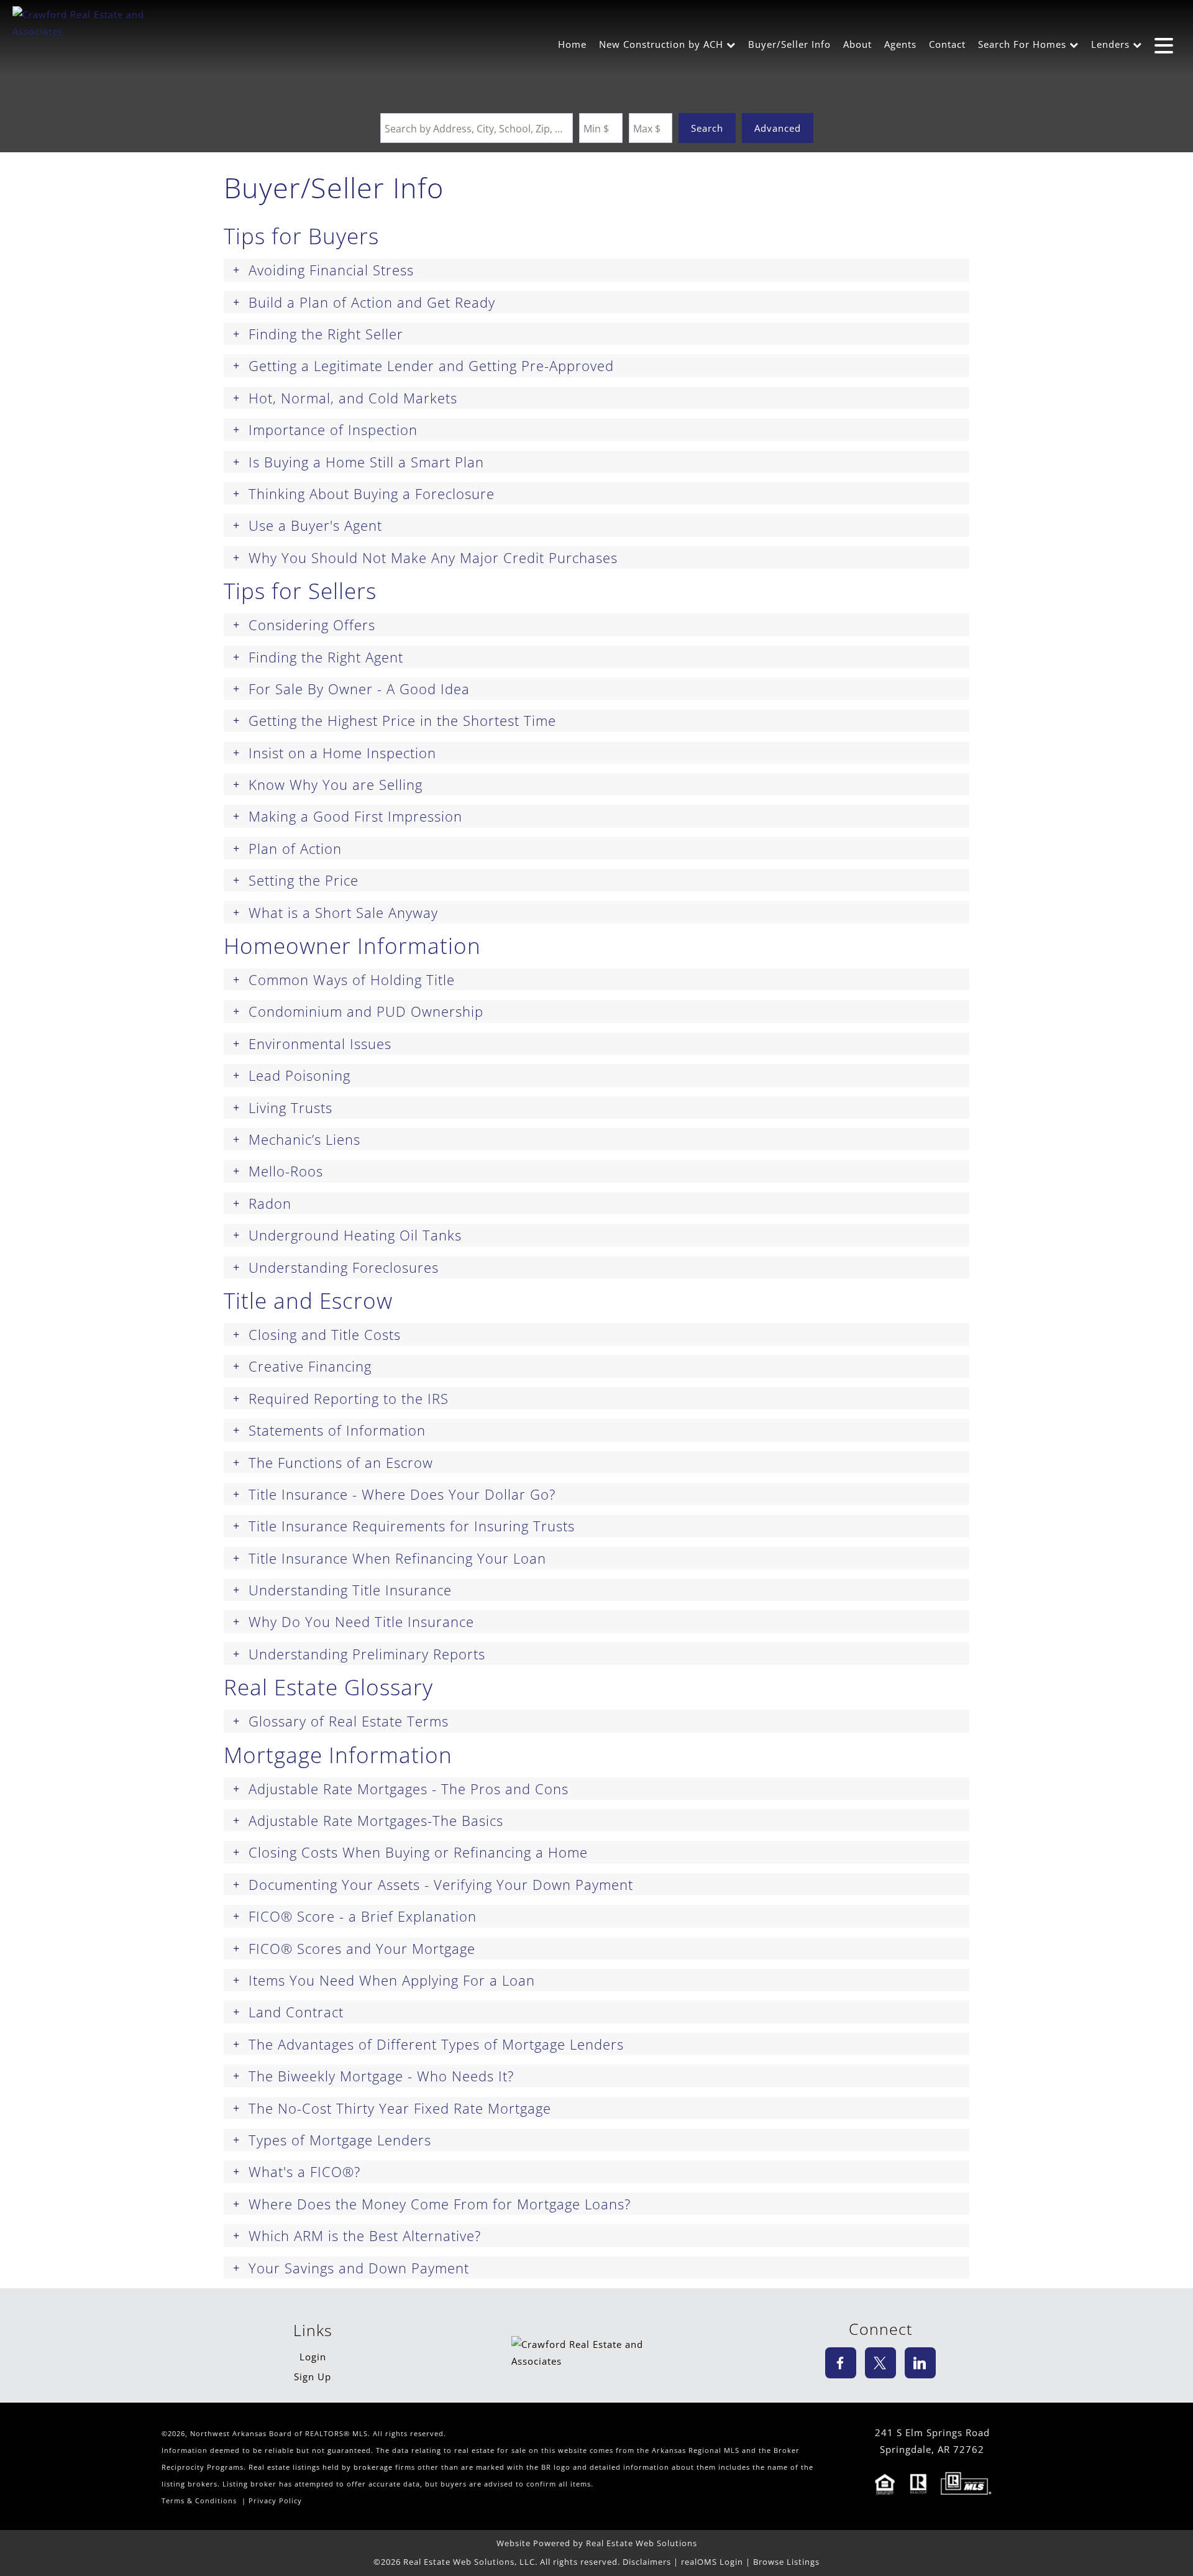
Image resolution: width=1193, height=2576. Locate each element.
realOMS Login (712, 2562)
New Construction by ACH (661, 44)
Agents (900, 44)
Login (313, 2357)
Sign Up (313, 2377)
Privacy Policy (275, 2501)
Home (572, 44)
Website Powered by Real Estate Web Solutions (597, 2543)
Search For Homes (1022, 44)
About (857, 44)
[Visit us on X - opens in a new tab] (880, 2363)
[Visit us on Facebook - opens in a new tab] (841, 2363)
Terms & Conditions (199, 2501)
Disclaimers (647, 2562)
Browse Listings (786, 2562)
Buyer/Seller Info (789, 44)
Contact (947, 44)
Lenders (1110, 44)
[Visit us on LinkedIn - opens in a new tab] (920, 2363)
